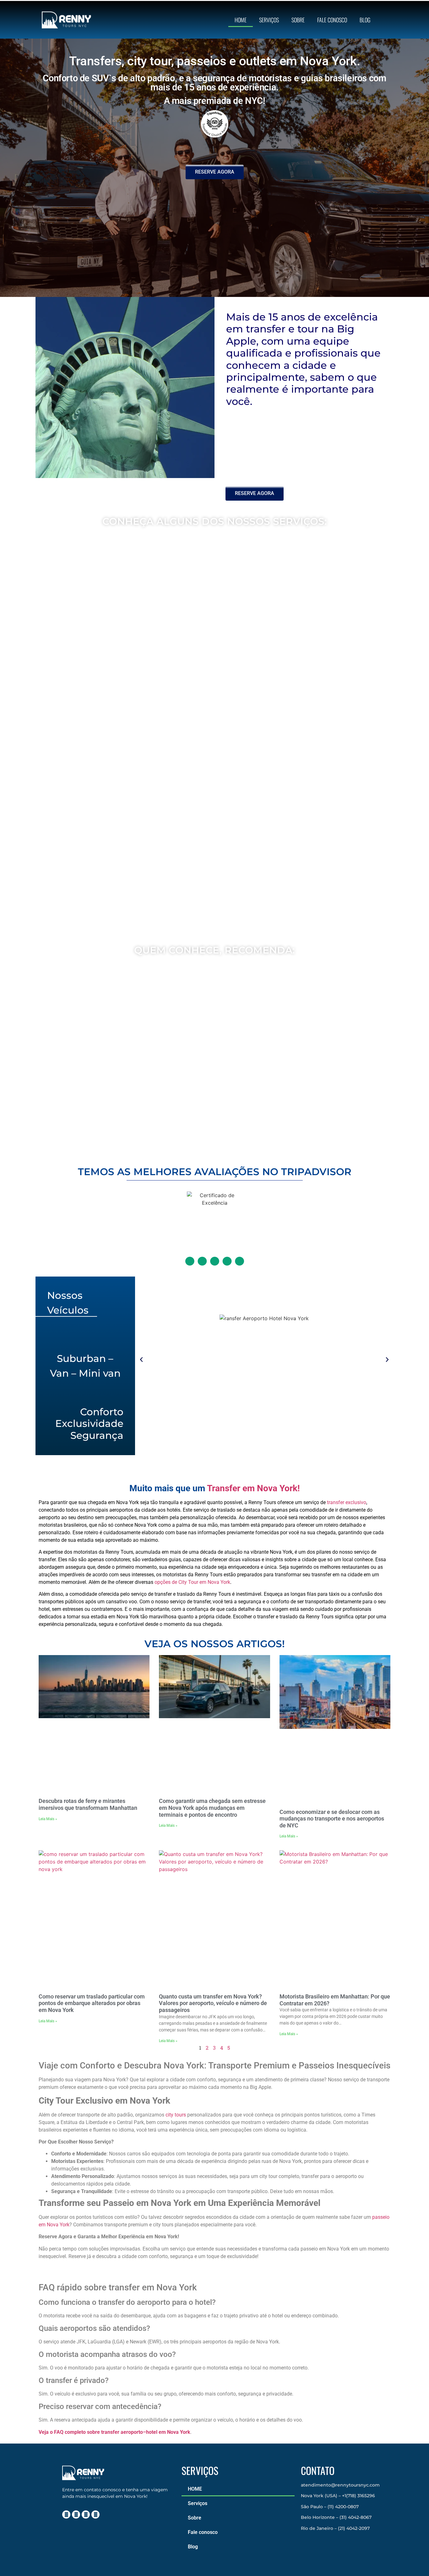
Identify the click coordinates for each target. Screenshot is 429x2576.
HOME (241, 20)
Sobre (298, 20)
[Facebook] (76, 2514)
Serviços (269, 20)
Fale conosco (332, 20)
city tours (176, 2115)
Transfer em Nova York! (253, 1488)
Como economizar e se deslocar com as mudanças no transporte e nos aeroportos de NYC (332, 1819)
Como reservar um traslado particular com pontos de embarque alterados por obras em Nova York (92, 2003)
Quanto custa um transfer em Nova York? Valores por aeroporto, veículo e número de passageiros (213, 2003)
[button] (141, 1360)
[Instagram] (66, 2514)
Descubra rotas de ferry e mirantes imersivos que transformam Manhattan (88, 1805)
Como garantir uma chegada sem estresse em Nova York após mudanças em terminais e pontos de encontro (212, 1808)
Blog (365, 20)
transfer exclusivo (347, 1502)
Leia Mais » (48, 1819)
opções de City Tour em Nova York (192, 1582)
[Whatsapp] (95, 2514)
